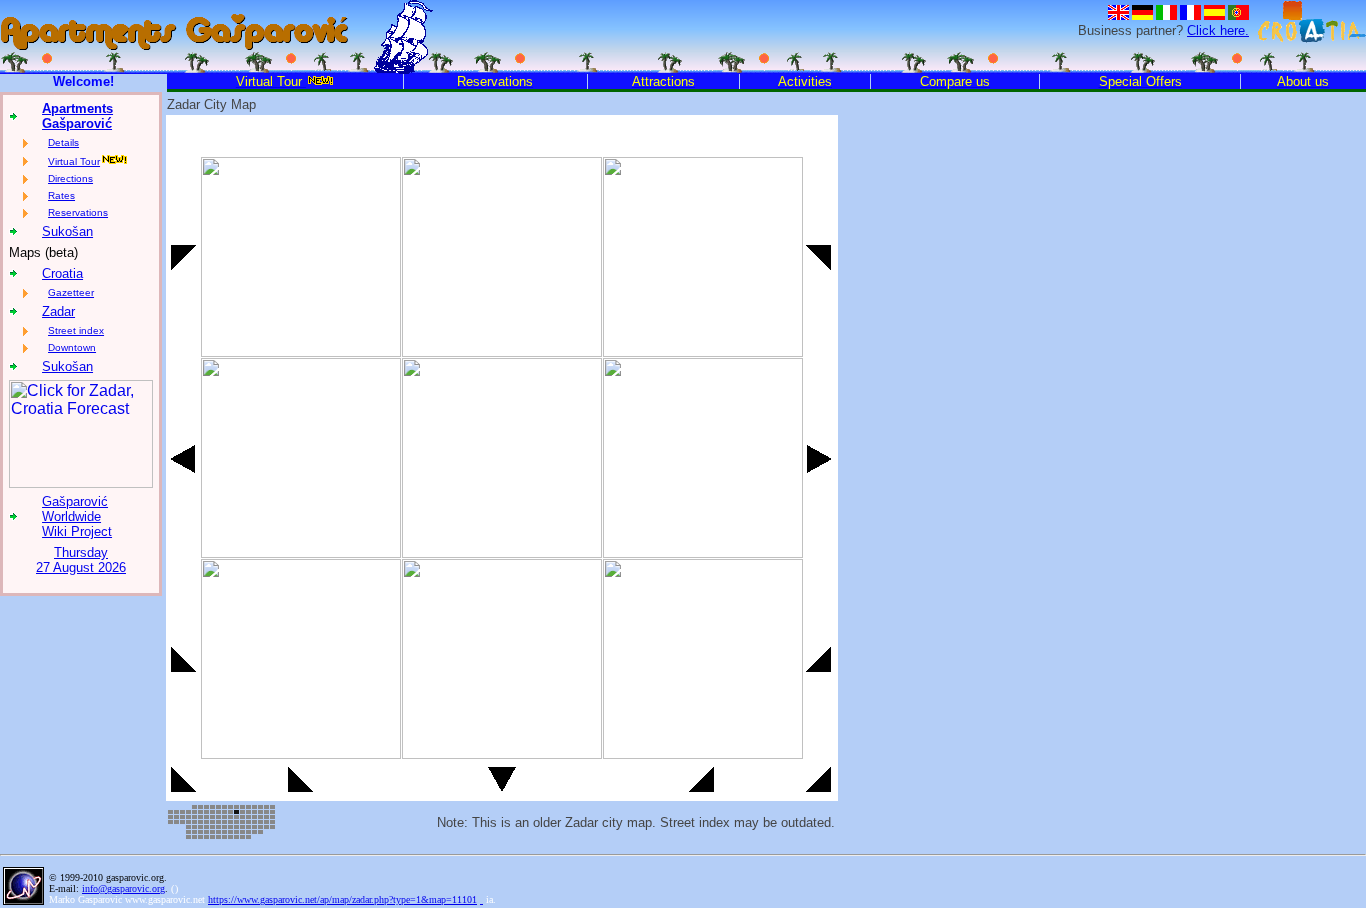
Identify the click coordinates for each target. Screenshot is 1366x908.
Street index (76, 330)
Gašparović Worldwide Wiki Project (77, 516)
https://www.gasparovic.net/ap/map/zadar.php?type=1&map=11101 (342, 899)
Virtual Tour (74, 161)
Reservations (78, 212)
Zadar (58, 311)
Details (63, 142)
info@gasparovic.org (123, 888)
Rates (61, 195)
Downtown (72, 347)
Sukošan (67, 231)
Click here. (1218, 30)
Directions (70, 178)
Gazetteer (71, 292)
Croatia (62, 273)
